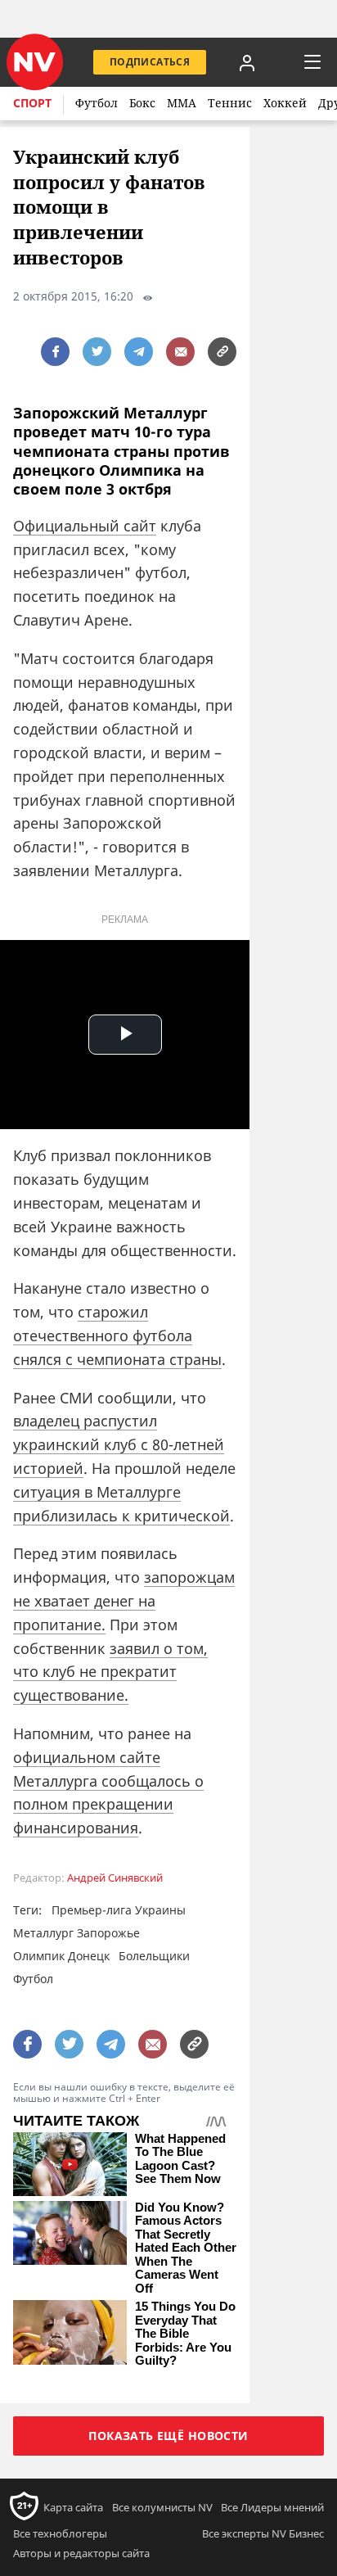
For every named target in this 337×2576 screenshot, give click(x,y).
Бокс (142, 103)
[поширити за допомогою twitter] (97, 352)
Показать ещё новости (168, 2436)
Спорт (32, 103)
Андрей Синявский (115, 1878)
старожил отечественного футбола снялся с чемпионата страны (117, 1335)
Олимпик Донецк (61, 1956)
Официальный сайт (85, 526)
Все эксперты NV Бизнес (263, 2533)
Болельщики (154, 1956)
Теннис (230, 103)
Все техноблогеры (60, 2533)
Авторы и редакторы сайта (81, 2553)
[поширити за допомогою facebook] (55, 352)
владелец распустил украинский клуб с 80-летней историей (119, 1444)
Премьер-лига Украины (119, 1910)
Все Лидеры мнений (272, 2507)
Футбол (97, 103)
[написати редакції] (180, 352)
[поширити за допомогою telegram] (139, 352)
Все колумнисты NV (162, 2507)
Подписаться (150, 62)
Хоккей (285, 103)
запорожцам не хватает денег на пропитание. (124, 1601)
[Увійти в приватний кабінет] (247, 62)
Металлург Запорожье (76, 1933)
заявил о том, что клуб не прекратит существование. (110, 1672)
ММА (182, 103)
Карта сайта (73, 2507)
